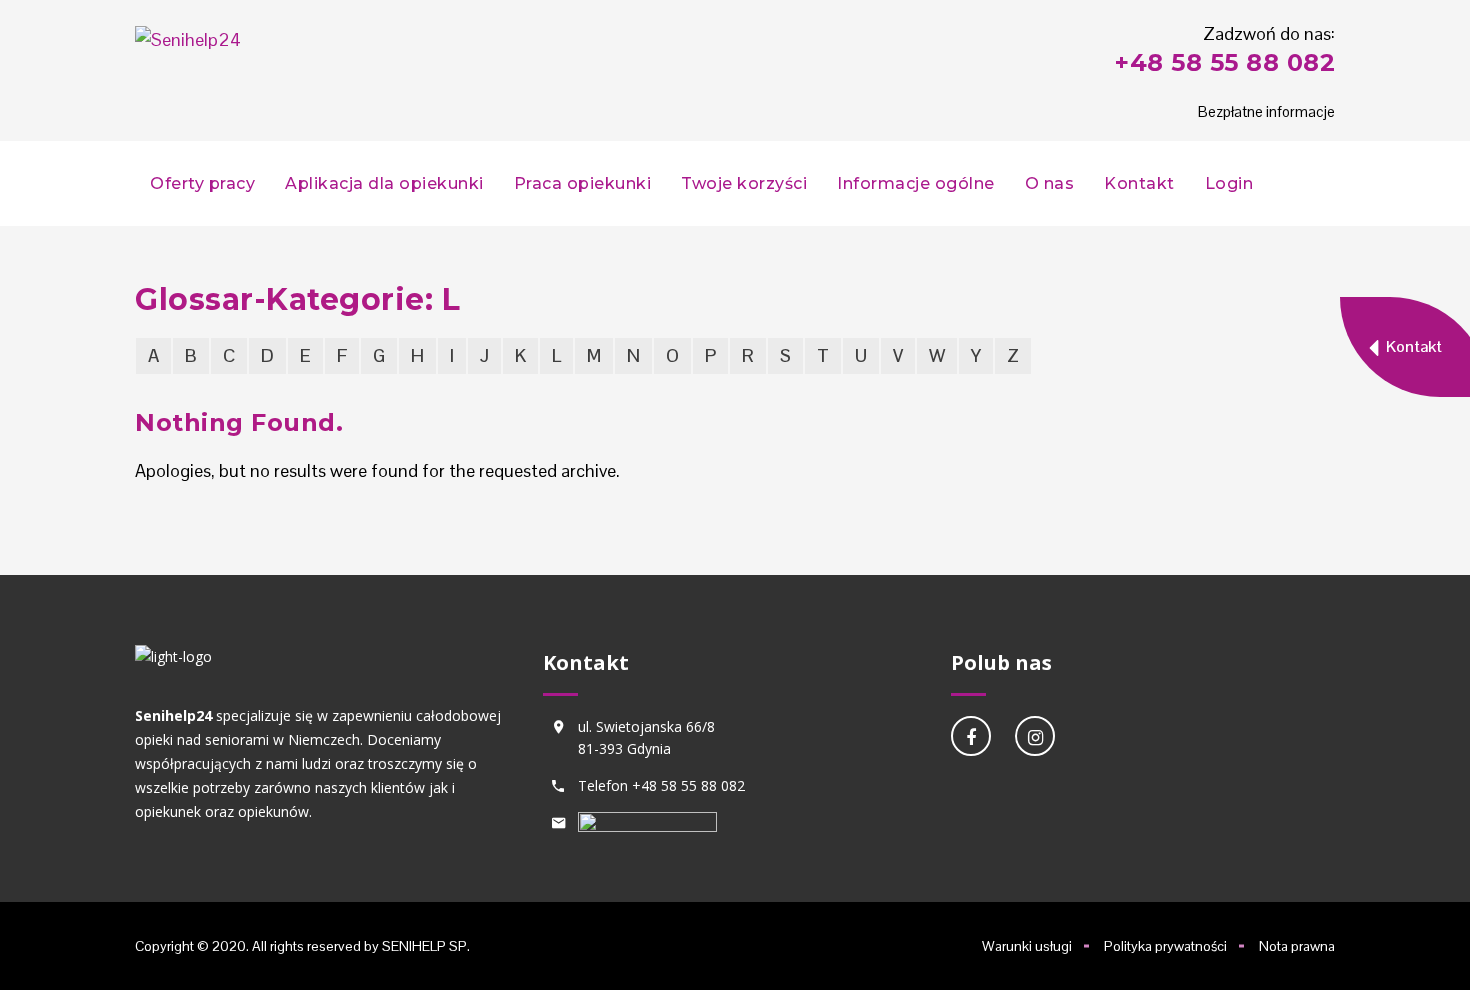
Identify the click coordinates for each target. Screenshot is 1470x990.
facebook (971, 736)
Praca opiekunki (583, 183)
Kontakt (1139, 183)
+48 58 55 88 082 (1225, 62)
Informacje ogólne (916, 183)
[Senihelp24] (188, 40)
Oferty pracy (202, 183)
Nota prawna (1297, 946)
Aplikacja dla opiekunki (384, 183)
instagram (1035, 736)
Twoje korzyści (744, 183)
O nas (1050, 183)
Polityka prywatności (1165, 946)
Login (1229, 183)
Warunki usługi (1027, 946)
